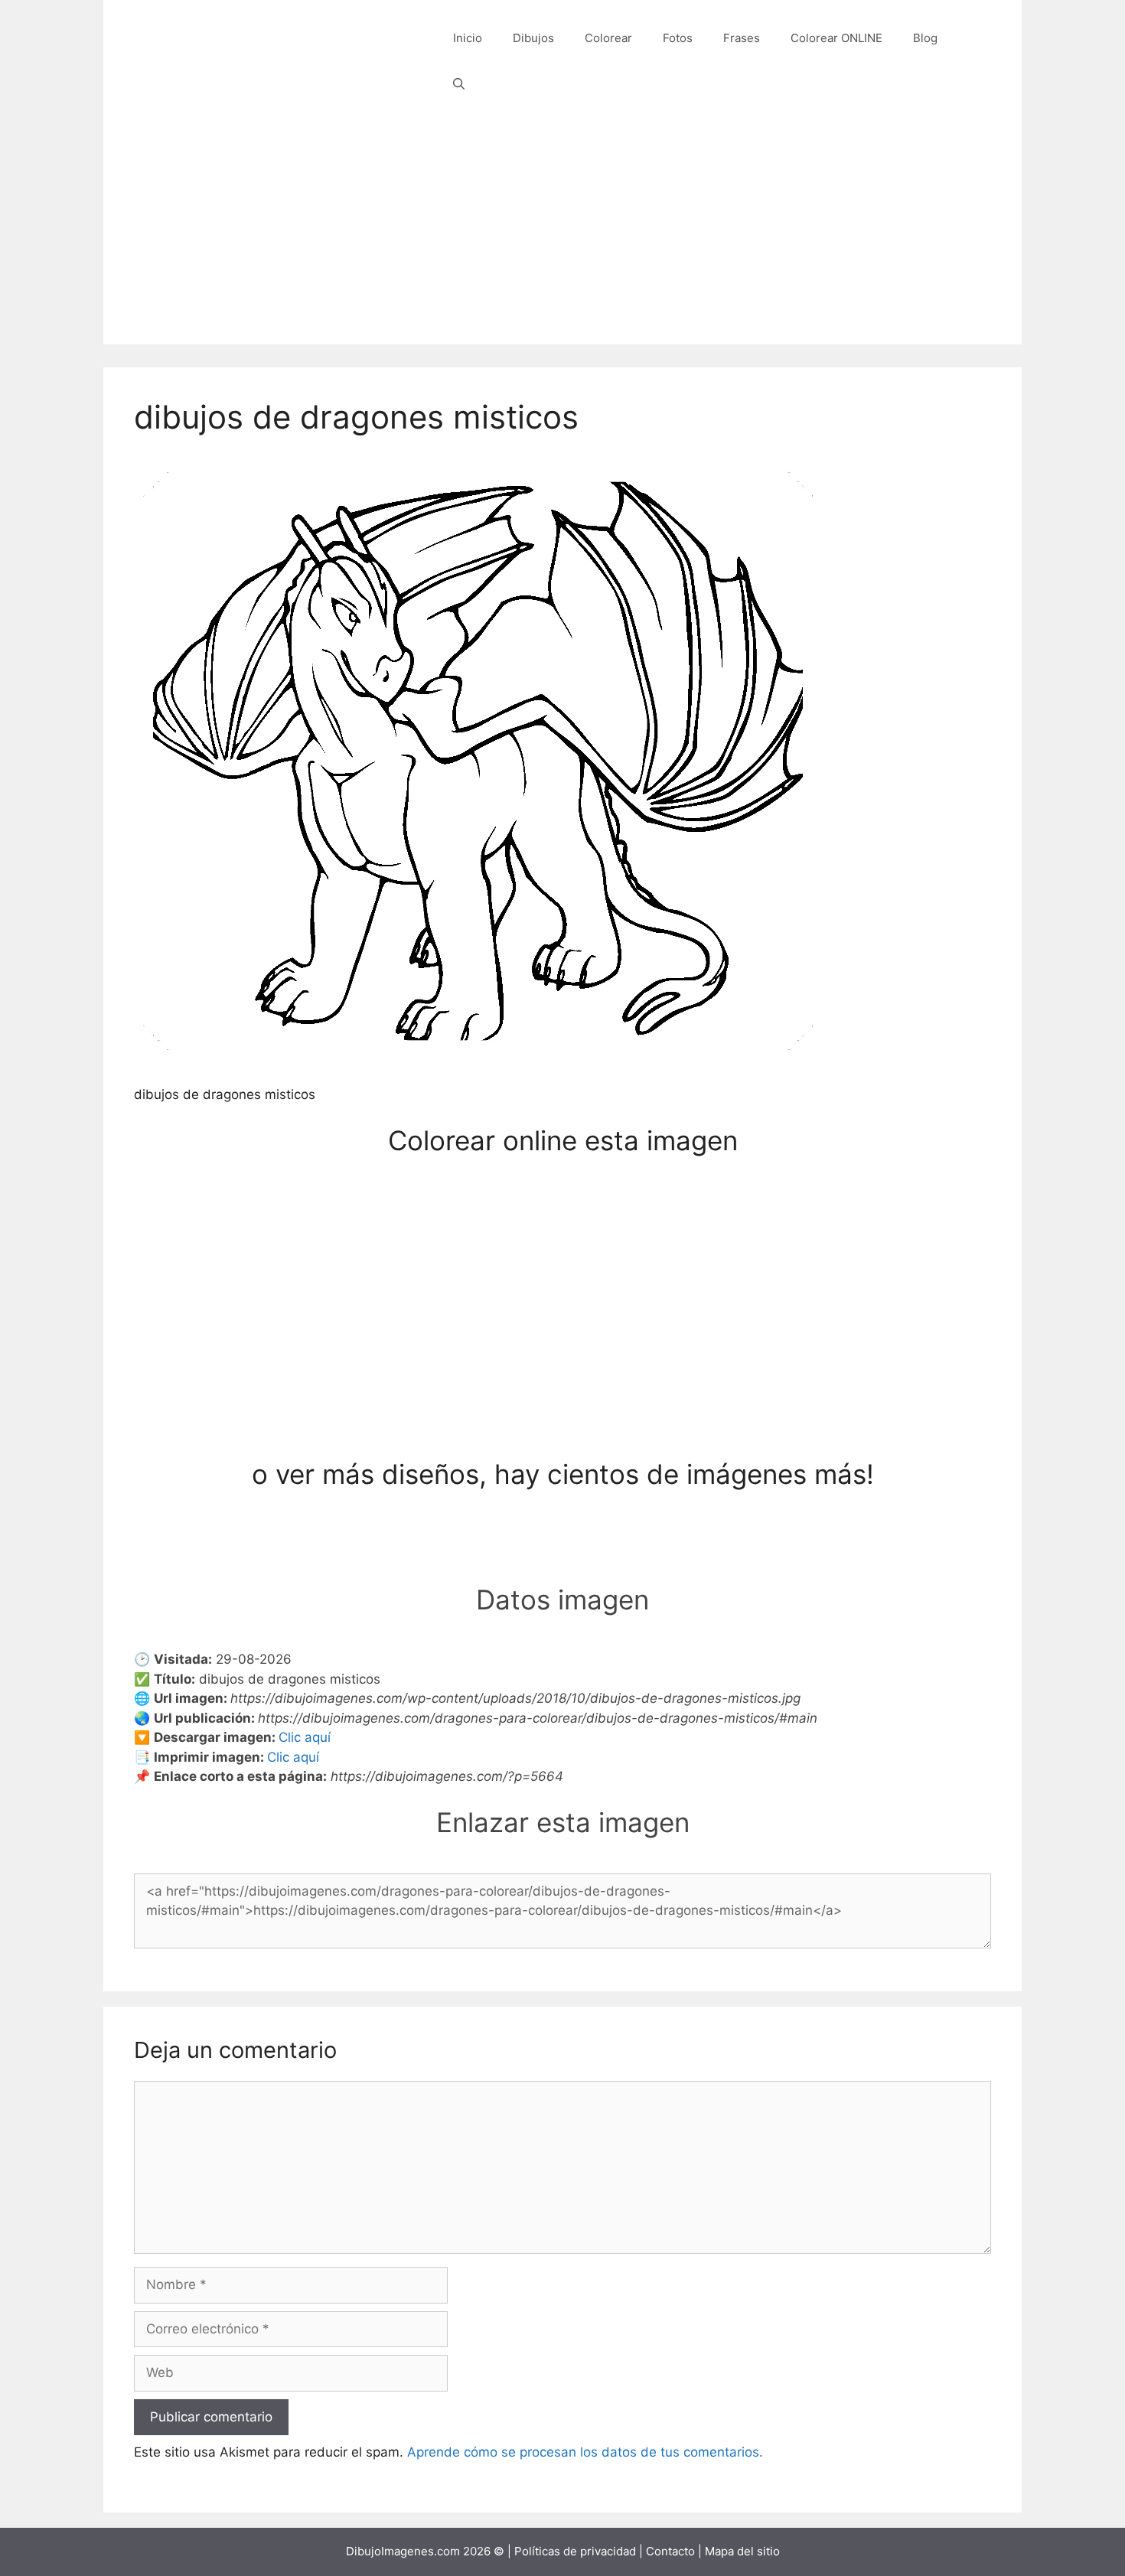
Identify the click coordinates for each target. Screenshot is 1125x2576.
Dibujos (533, 38)
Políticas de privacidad (575, 2551)
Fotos (678, 38)
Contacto (670, 2551)
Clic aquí (305, 1737)
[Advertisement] (562, 237)
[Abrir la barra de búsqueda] (459, 84)
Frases (742, 38)
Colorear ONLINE (836, 38)
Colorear (608, 38)
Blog (925, 38)
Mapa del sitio (742, 2551)
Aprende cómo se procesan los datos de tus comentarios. (585, 2452)
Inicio (468, 38)
